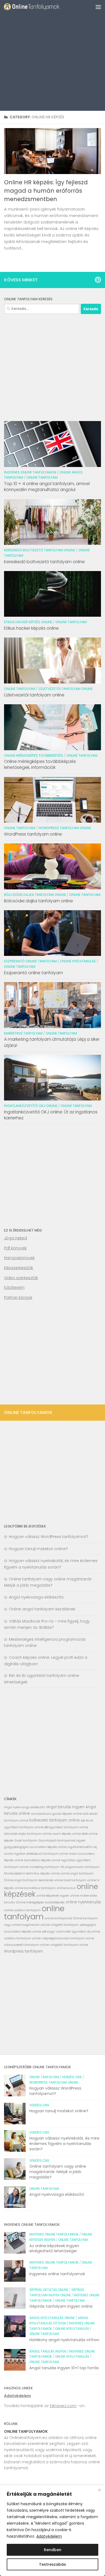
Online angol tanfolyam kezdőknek (42, 1609)
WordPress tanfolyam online (33, 834)
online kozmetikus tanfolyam (35, 1888)
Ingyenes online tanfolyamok (30, 472)
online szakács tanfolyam (22, 1910)
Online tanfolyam (42, 477)
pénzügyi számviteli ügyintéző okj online (71, 1932)
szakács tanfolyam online (22, 1938)
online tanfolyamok (58, 1918)
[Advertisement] (52, 55)
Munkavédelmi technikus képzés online (32, 1873)
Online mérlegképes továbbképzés (34, 755)
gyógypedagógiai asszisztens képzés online (35, 1847)
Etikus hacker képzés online (28, 622)
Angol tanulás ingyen (48, 2351)
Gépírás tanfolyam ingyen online (61, 2306)
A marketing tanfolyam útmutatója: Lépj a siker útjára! (52, 1042)
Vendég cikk (72, 2077)
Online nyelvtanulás (78, 961)
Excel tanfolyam (26, 1841)
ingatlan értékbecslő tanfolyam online (41, 1854)
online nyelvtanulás (83, 1902)
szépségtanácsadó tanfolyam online (68, 1938)
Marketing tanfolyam (23, 1033)
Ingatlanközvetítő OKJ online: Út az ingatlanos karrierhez (51, 1115)
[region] (52, 2531)
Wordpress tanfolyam (23, 1951)
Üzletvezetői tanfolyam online (66, 689)
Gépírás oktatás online (49, 2290)
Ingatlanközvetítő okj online (31, 1106)
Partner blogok (18, 1297)
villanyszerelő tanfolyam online (26, 1945)
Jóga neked (15, 1238)
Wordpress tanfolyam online (65, 828)
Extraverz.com (63, 2406)
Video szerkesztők (21, 1278)
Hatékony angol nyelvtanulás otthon (64, 2340)
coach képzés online (66, 1834)
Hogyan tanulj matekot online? (38, 1549)
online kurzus (66, 1888)
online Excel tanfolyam (70, 1880)
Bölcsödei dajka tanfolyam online (35, 895)
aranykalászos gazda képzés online (56, 1814)
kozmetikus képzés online (42, 1860)
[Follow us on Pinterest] (98, 280)
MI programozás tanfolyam (80, 1867)
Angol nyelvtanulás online (52, 2318)
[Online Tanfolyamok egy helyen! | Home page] (41, 7)
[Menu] (98, 7)
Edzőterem (14, 1287)
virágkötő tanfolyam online (69, 1945)
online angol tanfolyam (77, 1873)
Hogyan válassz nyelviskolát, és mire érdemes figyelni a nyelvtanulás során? (64, 2143)
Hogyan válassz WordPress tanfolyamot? (49, 1537)
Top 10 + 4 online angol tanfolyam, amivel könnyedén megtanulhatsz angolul (47, 487)
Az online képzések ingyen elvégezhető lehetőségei (54, 2248)
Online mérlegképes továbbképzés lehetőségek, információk (40, 764)
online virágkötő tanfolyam (60, 1925)
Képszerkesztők (19, 1268)
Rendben (53, 2550)
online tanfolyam (34, 1912)
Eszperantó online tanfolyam (30, 961)
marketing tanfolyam (44, 1867)
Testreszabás (52, 2564)
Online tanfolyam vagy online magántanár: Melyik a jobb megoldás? (58, 2172)
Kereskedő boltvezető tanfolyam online (40, 550)
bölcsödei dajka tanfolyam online (28, 1834)
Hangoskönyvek (19, 1258)
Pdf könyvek (15, 1248)
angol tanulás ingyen (65, 1807)
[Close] (99, 2490)
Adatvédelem (49, 2536)
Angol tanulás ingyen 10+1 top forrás (64, 2368)
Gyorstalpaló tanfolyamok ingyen (62, 1841)
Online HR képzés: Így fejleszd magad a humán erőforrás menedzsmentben (46, 191)
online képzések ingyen (53, 1896)
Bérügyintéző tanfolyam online (66, 1827)
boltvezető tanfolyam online (55, 1820)
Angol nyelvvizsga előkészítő (36, 1597)
